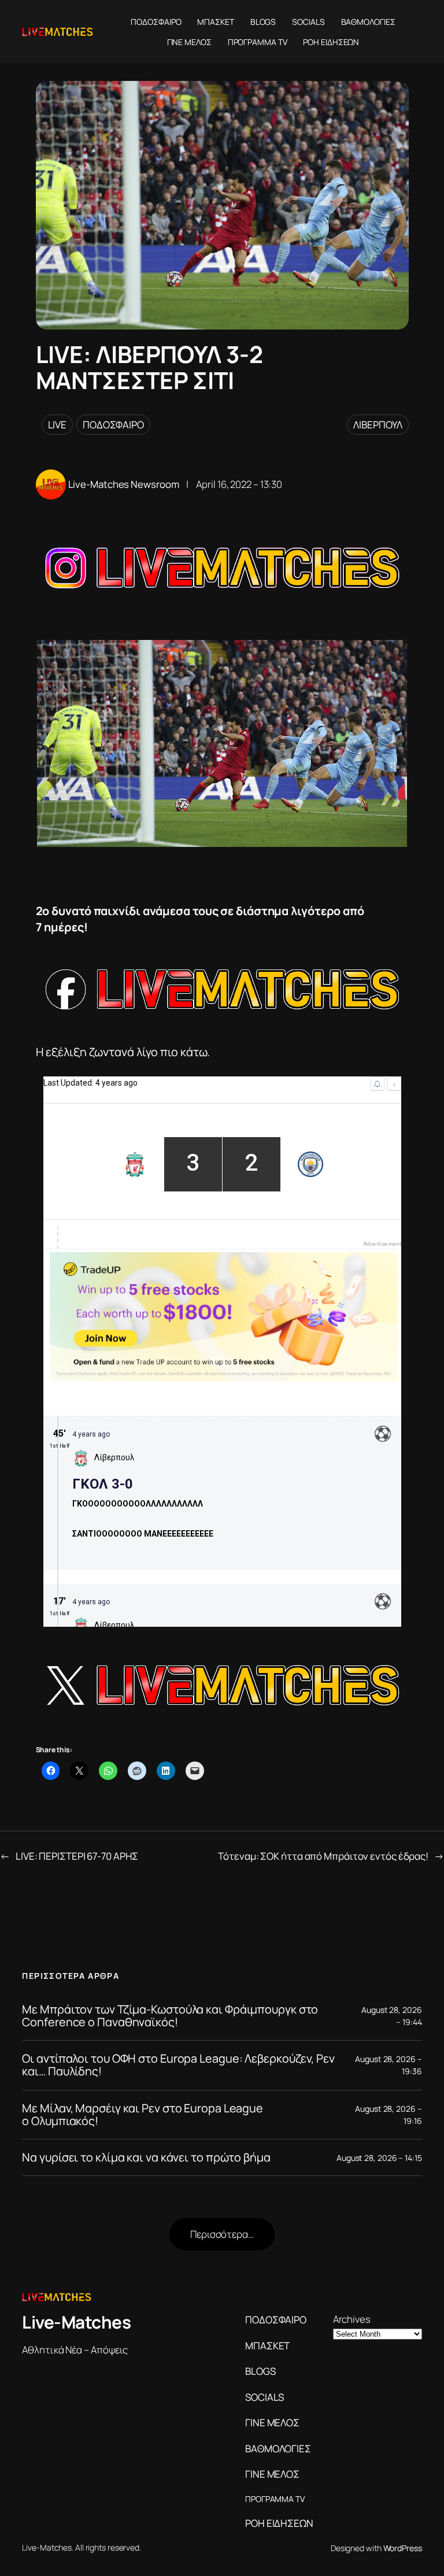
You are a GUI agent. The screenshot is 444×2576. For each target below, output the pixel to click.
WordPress (403, 2548)
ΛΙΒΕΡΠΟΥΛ (378, 425)
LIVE (58, 425)
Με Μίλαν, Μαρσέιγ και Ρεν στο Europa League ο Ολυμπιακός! (143, 2115)
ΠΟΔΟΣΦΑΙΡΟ (113, 425)
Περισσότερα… (222, 2234)
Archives (352, 2319)
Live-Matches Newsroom (124, 484)
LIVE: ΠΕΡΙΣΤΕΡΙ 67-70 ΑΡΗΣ (77, 1856)
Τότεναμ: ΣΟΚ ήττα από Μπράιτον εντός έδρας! (323, 1856)
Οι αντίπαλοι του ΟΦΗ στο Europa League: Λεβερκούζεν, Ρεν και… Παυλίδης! (178, 2065)
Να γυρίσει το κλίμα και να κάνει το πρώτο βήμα (146, 2157)
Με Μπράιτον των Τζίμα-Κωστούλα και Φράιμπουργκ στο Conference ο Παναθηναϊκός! (170, 2016)
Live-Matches (76, 2322)
